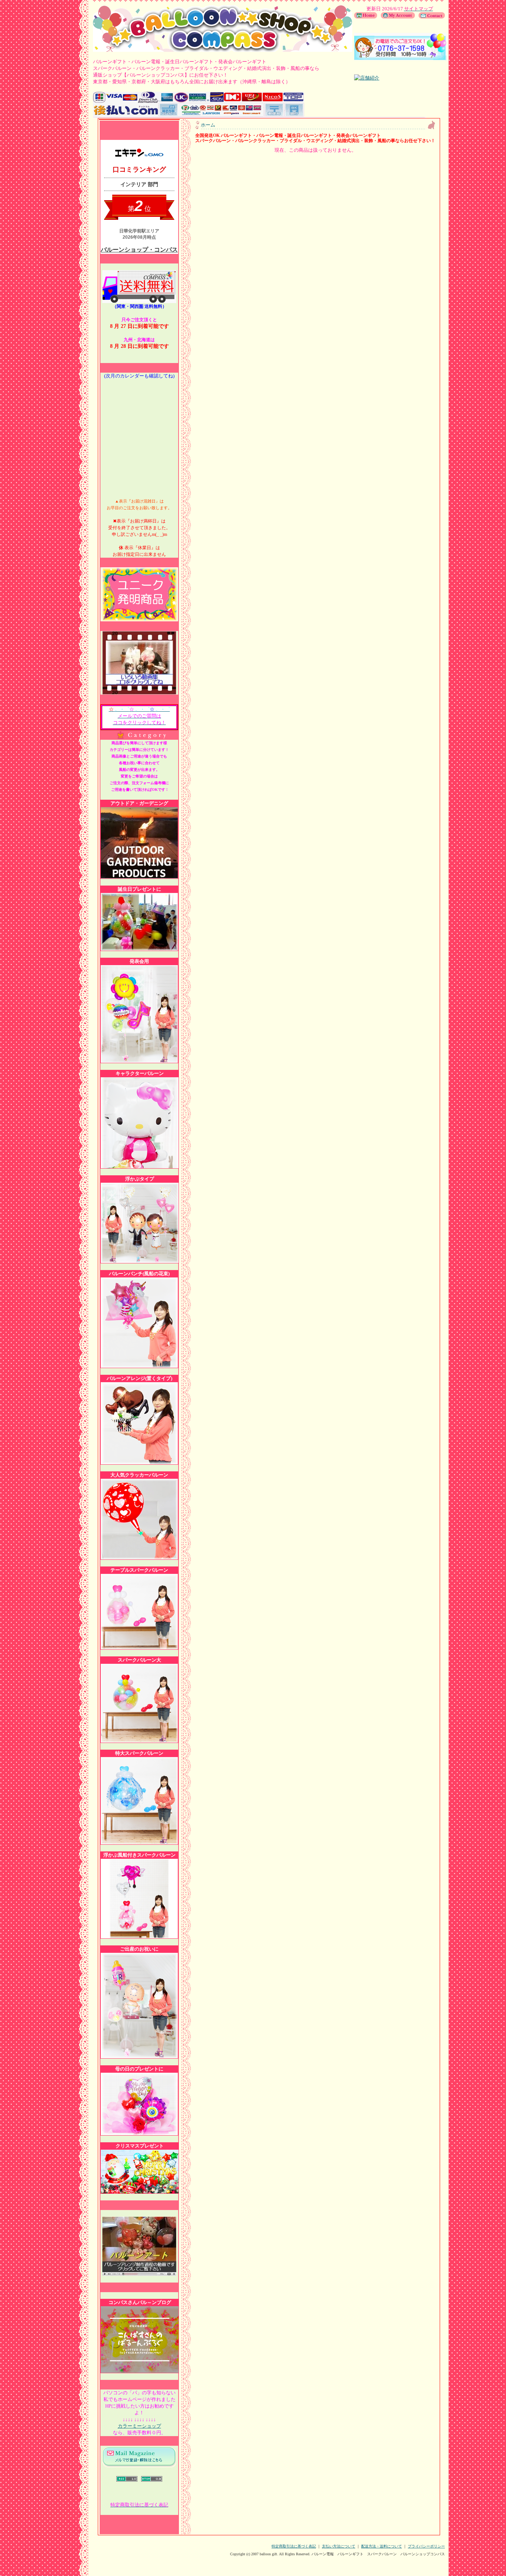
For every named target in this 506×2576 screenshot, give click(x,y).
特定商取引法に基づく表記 (294, 2546)
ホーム (208, 125)
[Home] (366, 17)
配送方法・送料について (382, 2546)
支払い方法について (339, 2546)
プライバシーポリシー (426, 2546)
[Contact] (430, 17)
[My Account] (396, 17)
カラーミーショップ (139, 2426)
